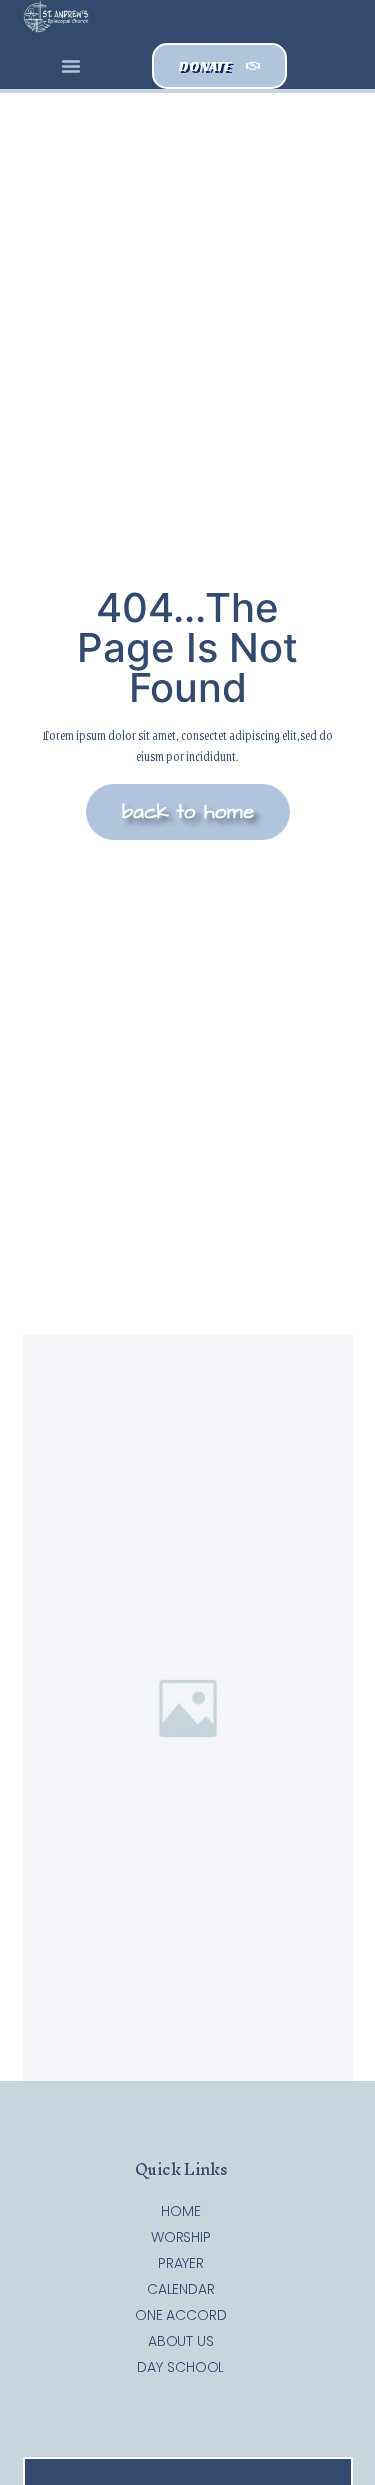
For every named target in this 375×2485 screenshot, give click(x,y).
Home (181, 2211)
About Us (181, 2341)
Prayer (181, 2263)
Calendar (181, 2289)
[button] (71, 66)
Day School (180, 2367)
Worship (181, 2237)
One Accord (181, 2315)
